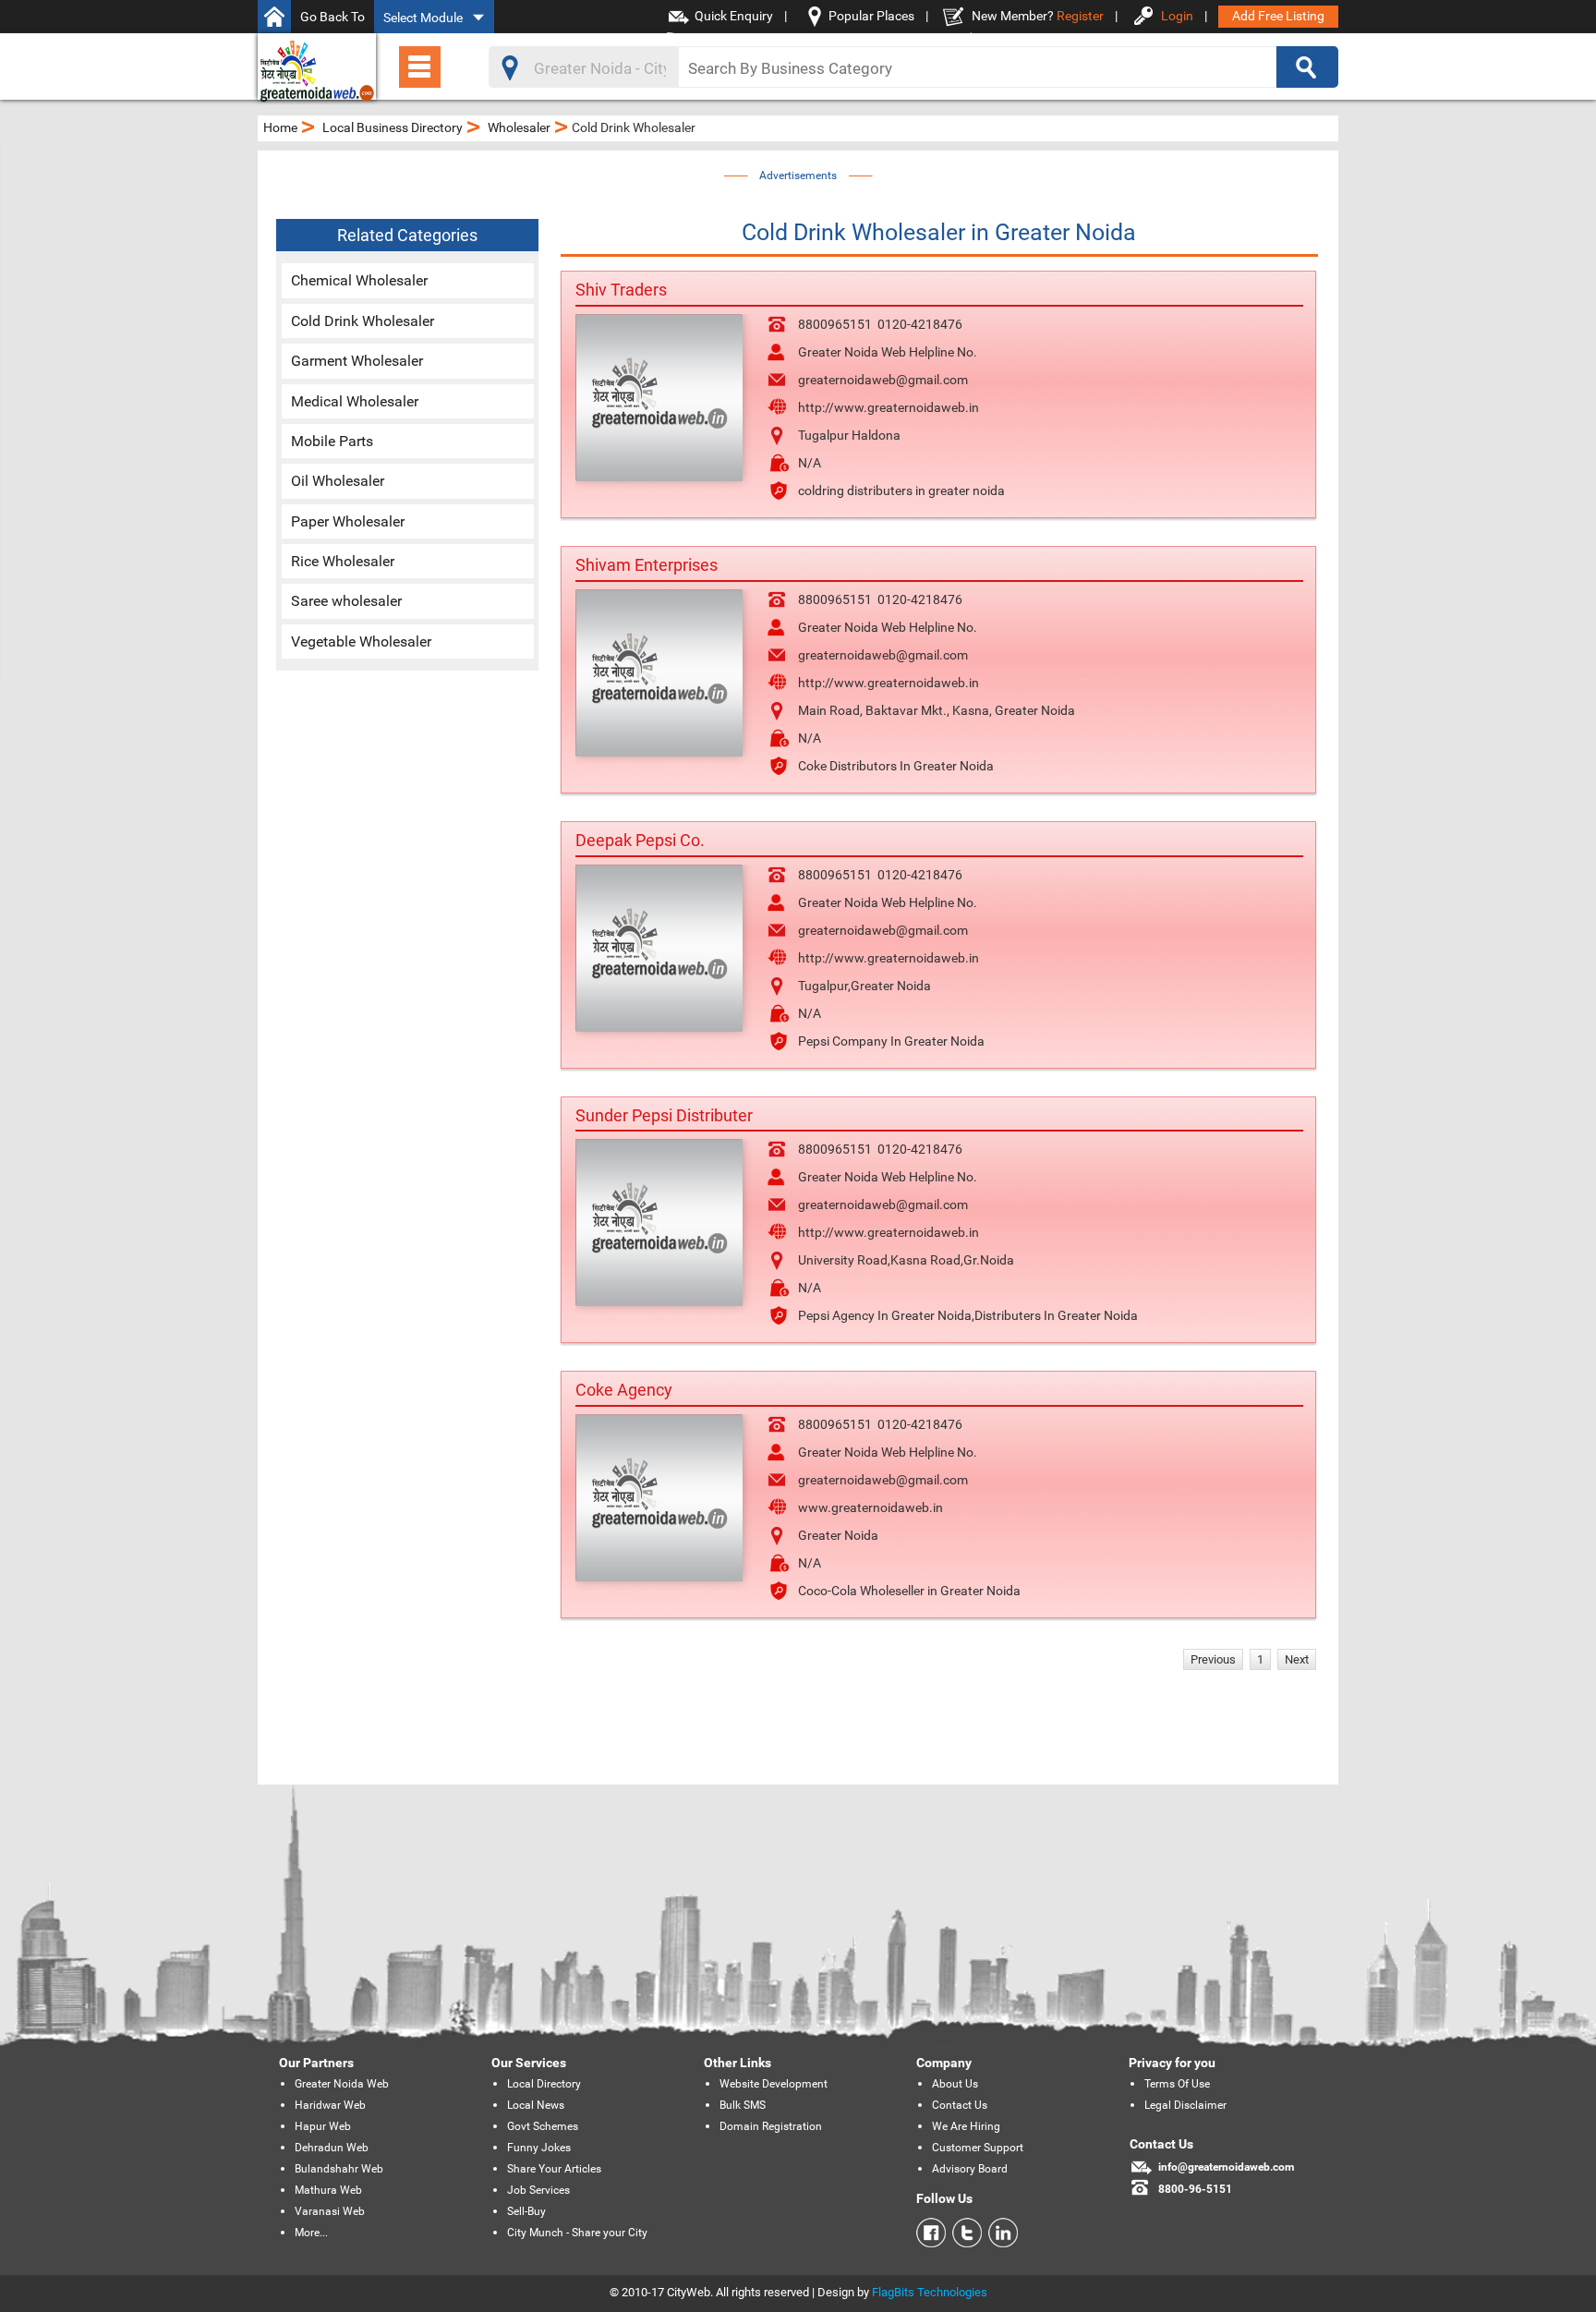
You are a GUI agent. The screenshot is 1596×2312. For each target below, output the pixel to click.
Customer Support (978, 2148)
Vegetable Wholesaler (361, 642)
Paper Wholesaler (348, 521)
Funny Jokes (539, 2148)
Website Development (774, 2084)
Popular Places (871, 16)
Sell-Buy (526, 2211)
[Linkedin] (1000, 2233)
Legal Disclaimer (1185, 2105)
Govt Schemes (543, 2126)
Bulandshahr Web (339, 2169)
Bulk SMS (743, 2105)
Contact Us (960, 2105)
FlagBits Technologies (930, 2292)
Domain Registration (771, 2126)
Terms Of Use (1177, 2084)
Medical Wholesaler (355, 401)
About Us (955, 2084)
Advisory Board (970, 2169)
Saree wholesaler (346, 601)
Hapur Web (323, 2126)
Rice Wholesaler (343, 561)
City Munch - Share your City (577, 2233)
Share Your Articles (554, 2169)
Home (280, 127)
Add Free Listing (1278, 16)
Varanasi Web (330, 2211)
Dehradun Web (332, 2148)
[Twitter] (964, 2233)
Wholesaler (519, 127)
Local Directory (544, 2084)
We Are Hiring (966, 2126)
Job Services (538, 2190)
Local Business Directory (393, 127)
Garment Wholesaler (357, 361)
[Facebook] (931, 2233)
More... (311, 2233)
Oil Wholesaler (338, 481)
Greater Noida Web (342, 2084)
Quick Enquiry (734, 16)
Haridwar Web (330, 2105)
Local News (536, 2105)
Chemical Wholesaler (359, 280)
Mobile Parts (332, 441)
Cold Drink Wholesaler (363, 321)
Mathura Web (328, 2190)
